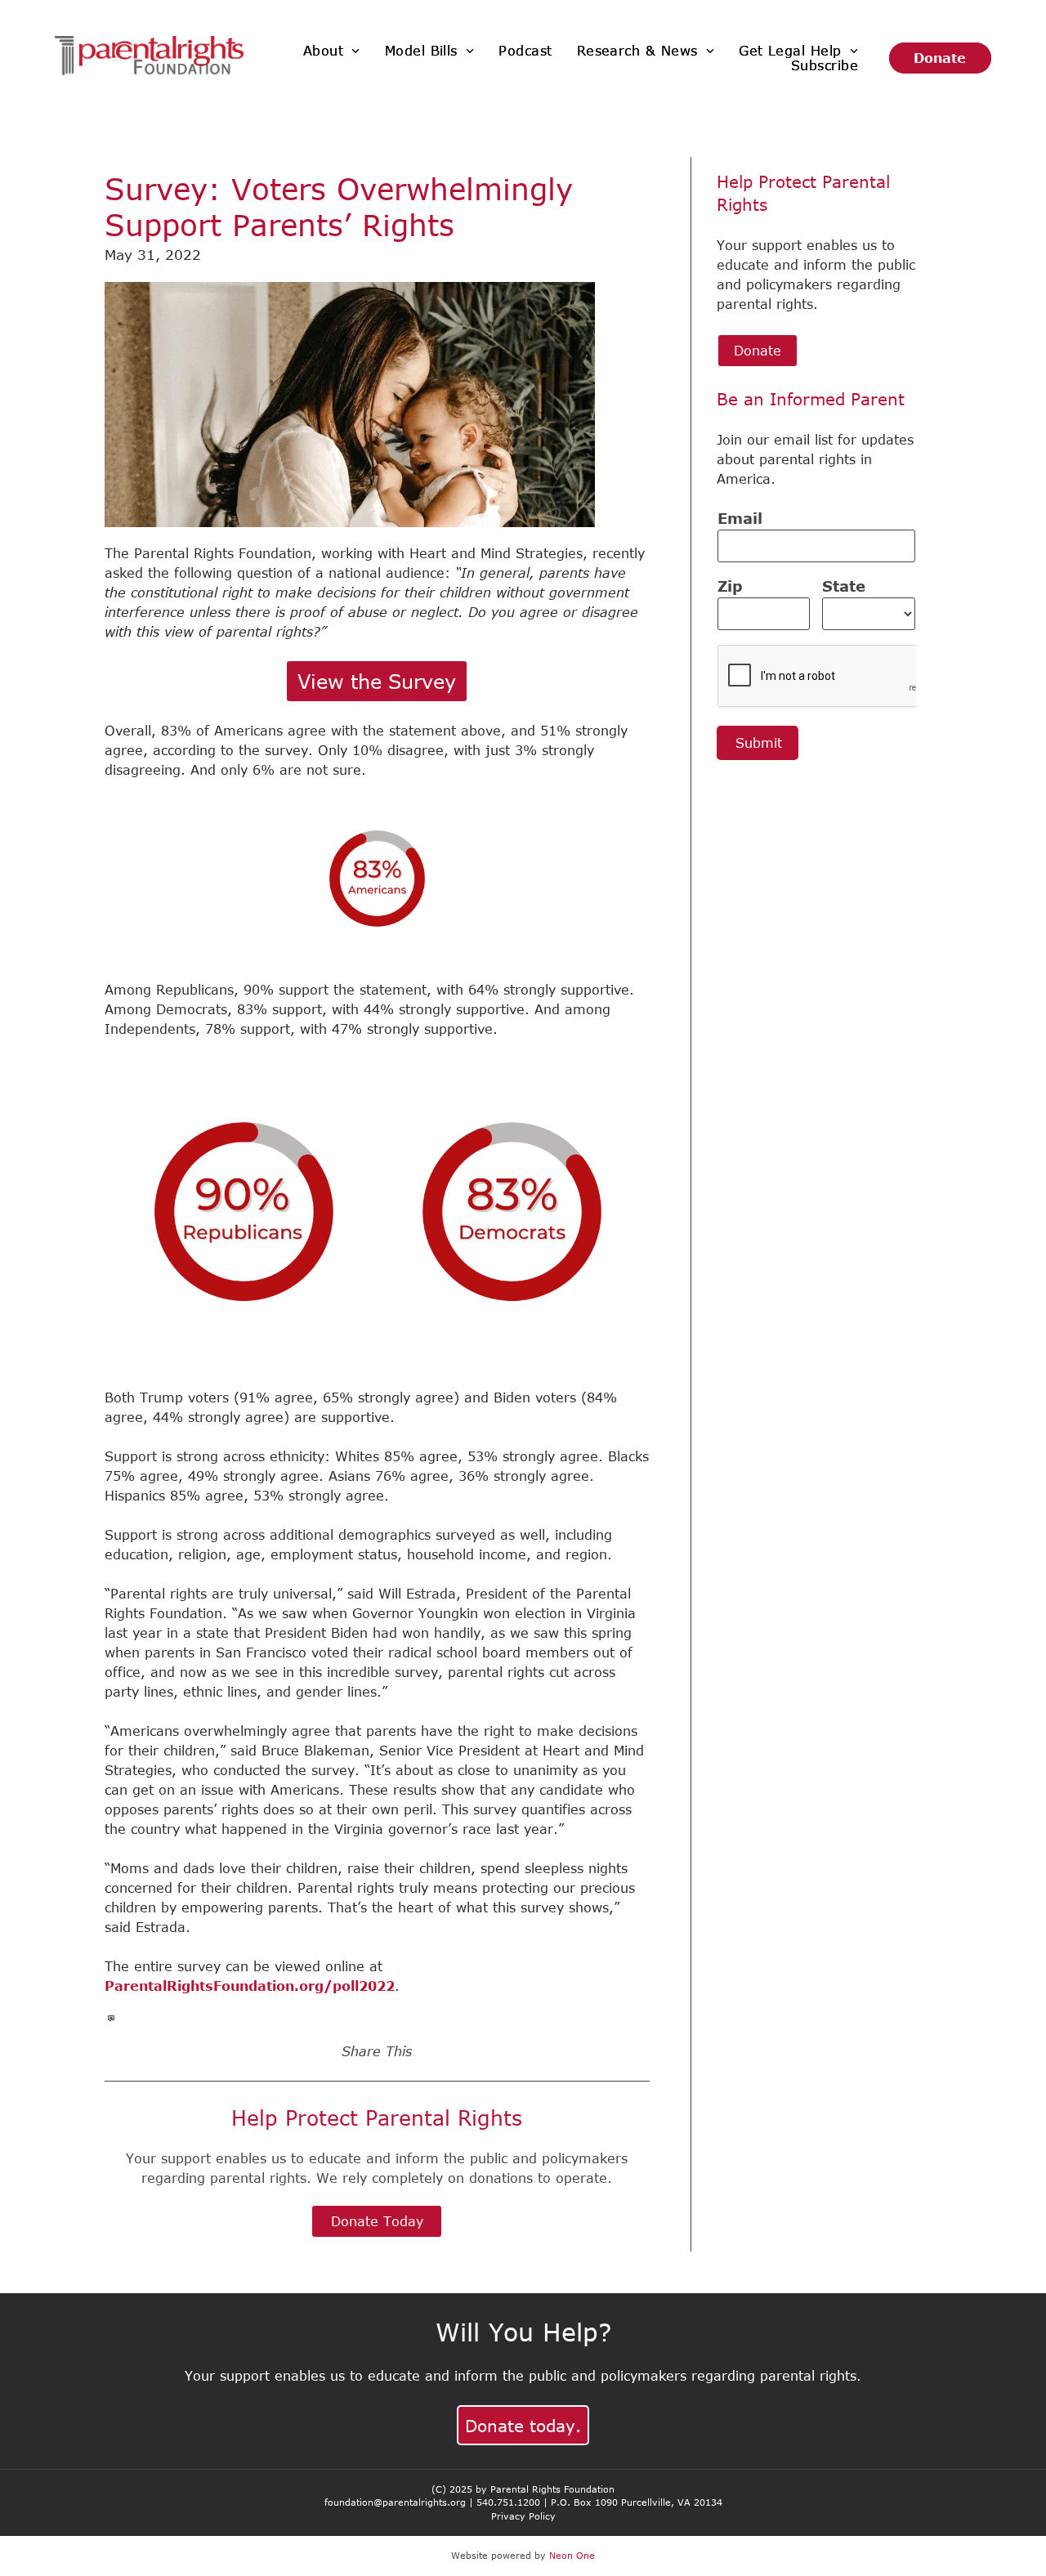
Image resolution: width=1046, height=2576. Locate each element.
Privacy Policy (523, 2516)
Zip (730, 586)
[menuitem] (332, 51)
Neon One (572, 2555)
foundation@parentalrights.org (395, 2502)
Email (740, 518)
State (844, 586)
